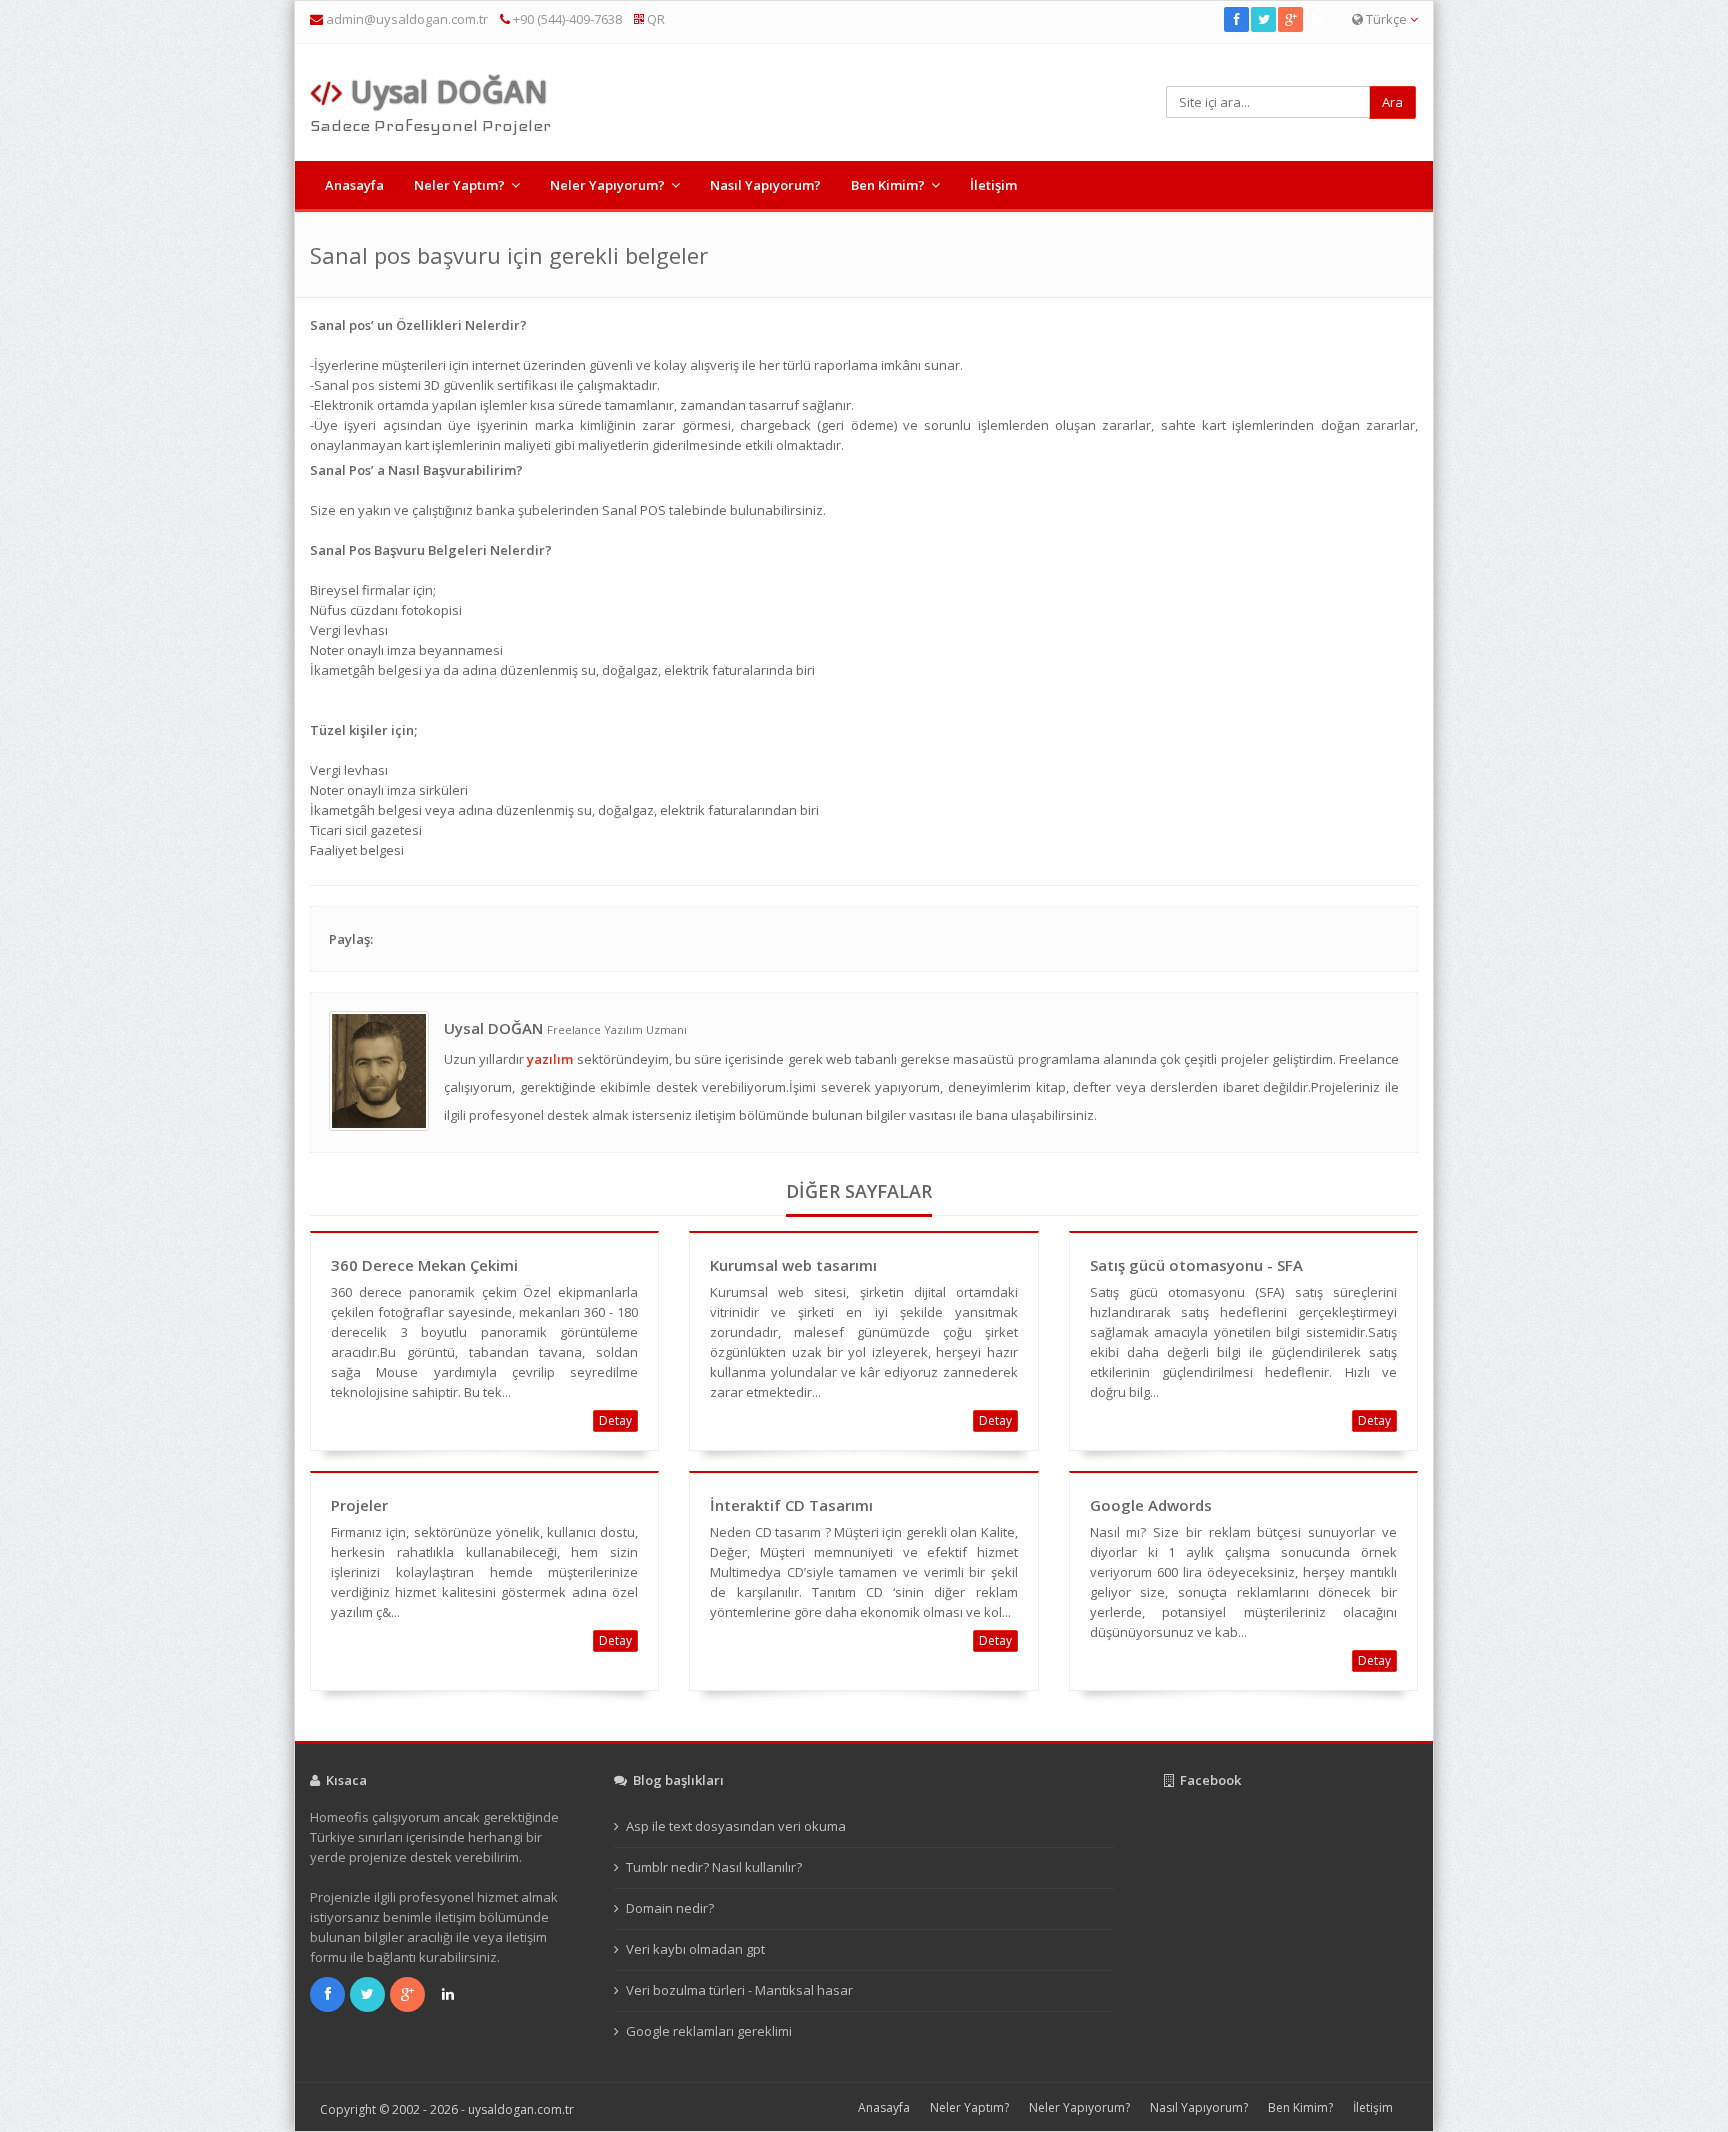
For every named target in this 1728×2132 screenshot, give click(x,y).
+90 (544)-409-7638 (566, 19)
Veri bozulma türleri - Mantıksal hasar (739, 1990)
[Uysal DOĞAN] (379, 1069)
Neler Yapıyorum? (607, 185)
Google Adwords (1151, 1505)
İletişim (993, 185)
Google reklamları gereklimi (709, 2031)
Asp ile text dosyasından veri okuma (736, 1826)
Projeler (359, 1505)
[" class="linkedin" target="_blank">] (1318, 19)
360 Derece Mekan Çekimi (424, 1265)
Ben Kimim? (888, 185)
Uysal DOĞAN (445, 91)
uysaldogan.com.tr (521, 2109)
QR (654, 19)
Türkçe (1386, 19)
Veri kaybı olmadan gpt (695, 1949)
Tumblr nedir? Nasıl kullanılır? (714, 1867)
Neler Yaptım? (459, 185)
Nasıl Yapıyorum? (765, 185)
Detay (615, 1420)
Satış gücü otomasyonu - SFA (1196, 1265)
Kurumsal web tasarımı (793, 1265)
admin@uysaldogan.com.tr (407, 19)
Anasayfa (354, 185)
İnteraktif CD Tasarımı (791, 1505)
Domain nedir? (670, 1908)
